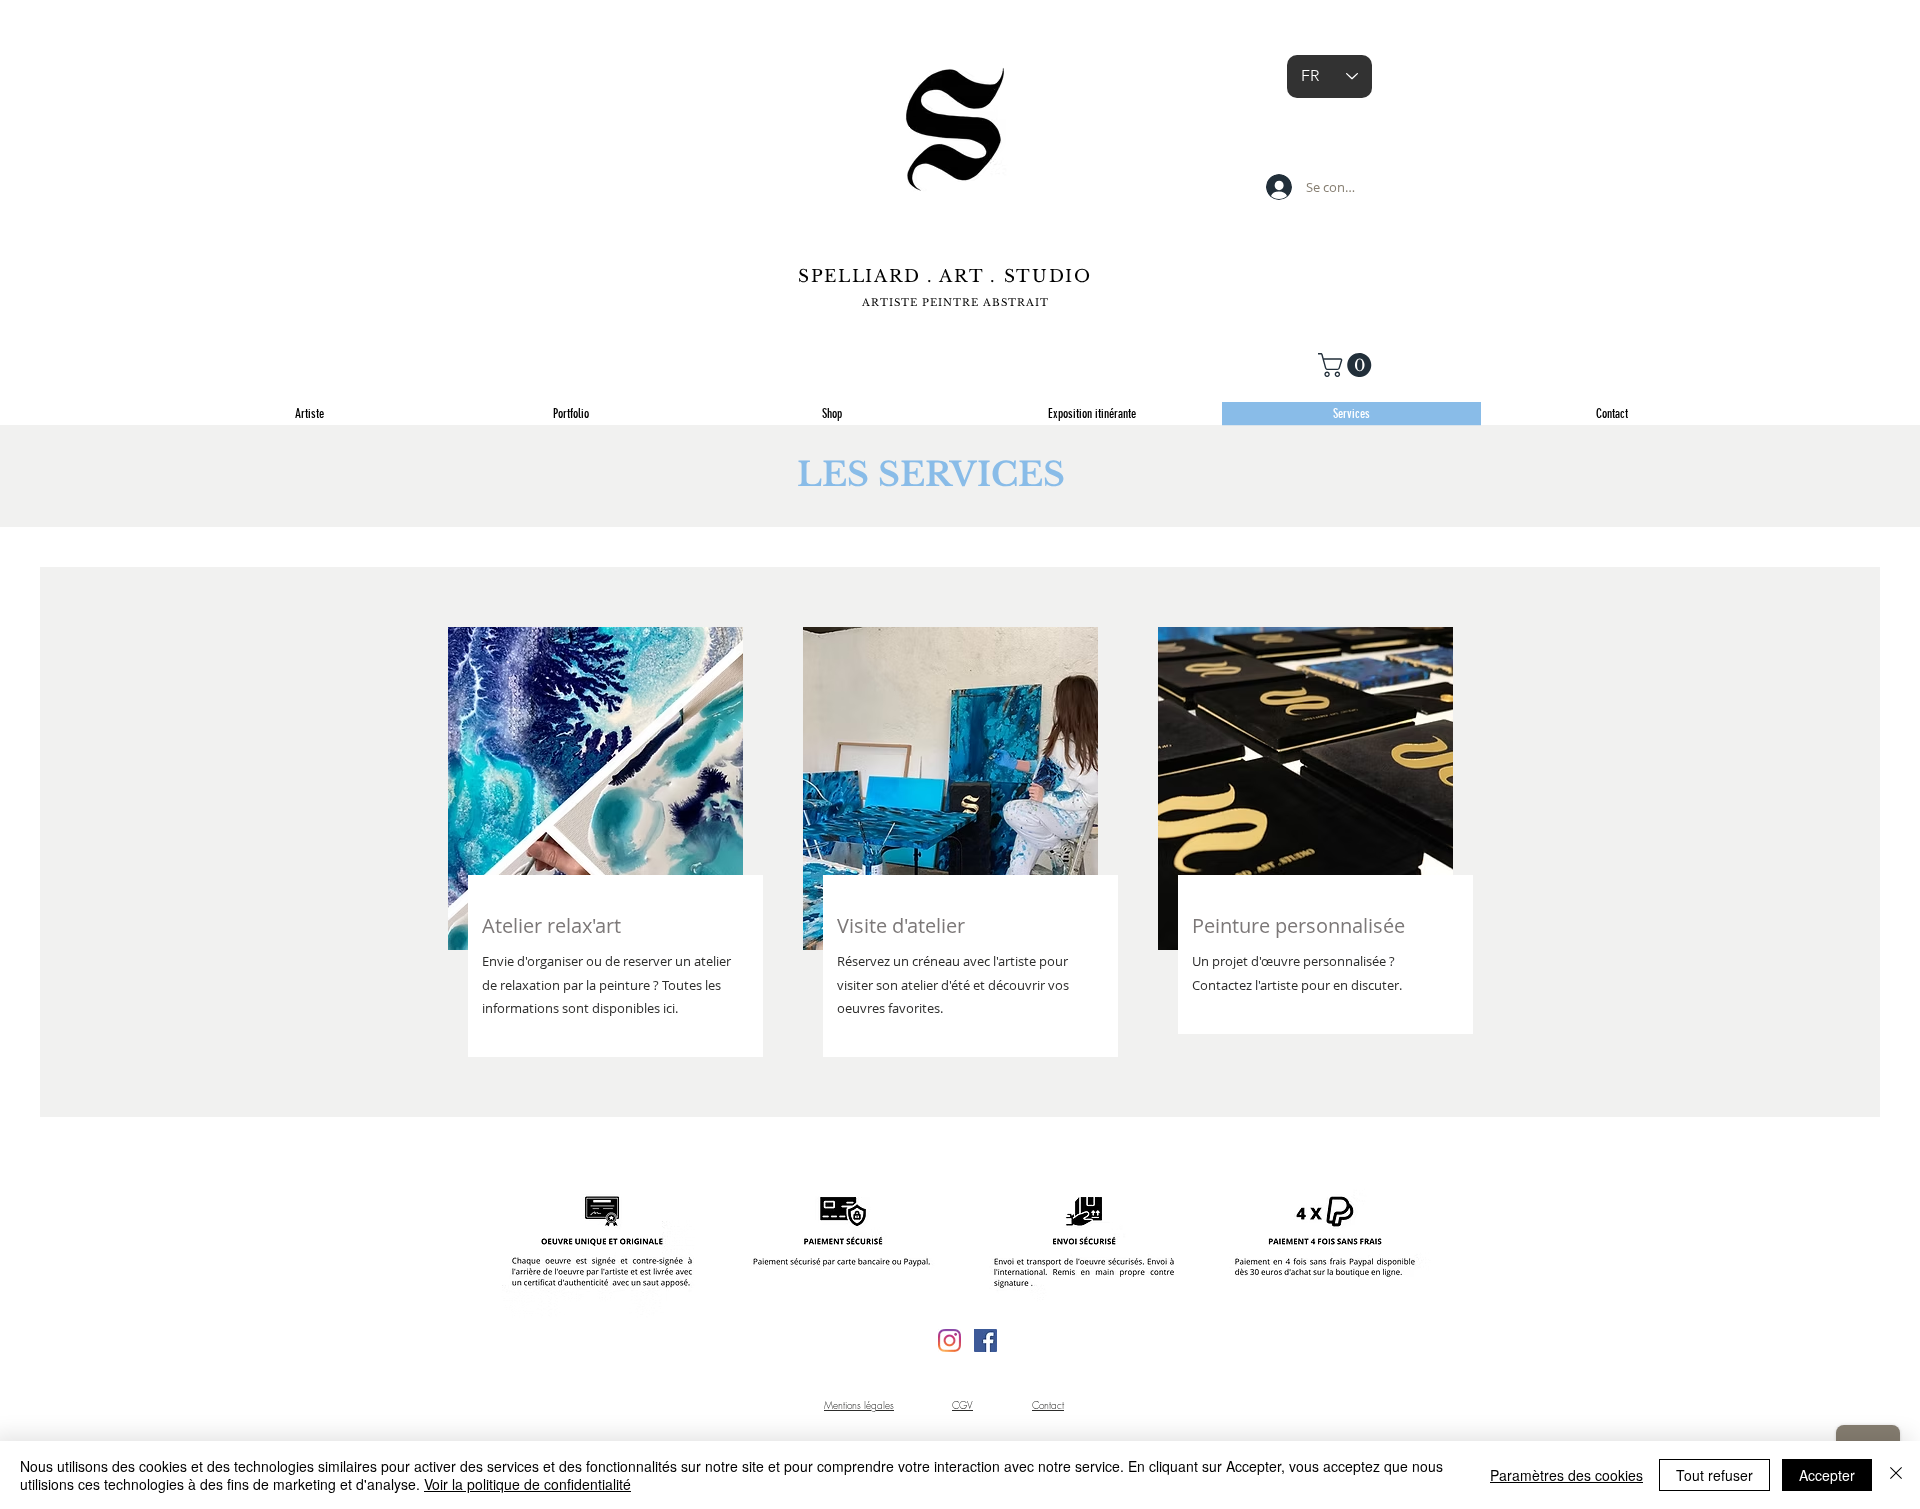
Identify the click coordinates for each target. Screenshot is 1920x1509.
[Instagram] (949, 1340)
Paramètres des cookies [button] (1566, 1475)
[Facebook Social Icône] (985, 1340)
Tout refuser (1714, 1475)
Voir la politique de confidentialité (527, 1484)
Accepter (1827, 1475)
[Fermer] (1896, 1475)
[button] (1347, 365)
